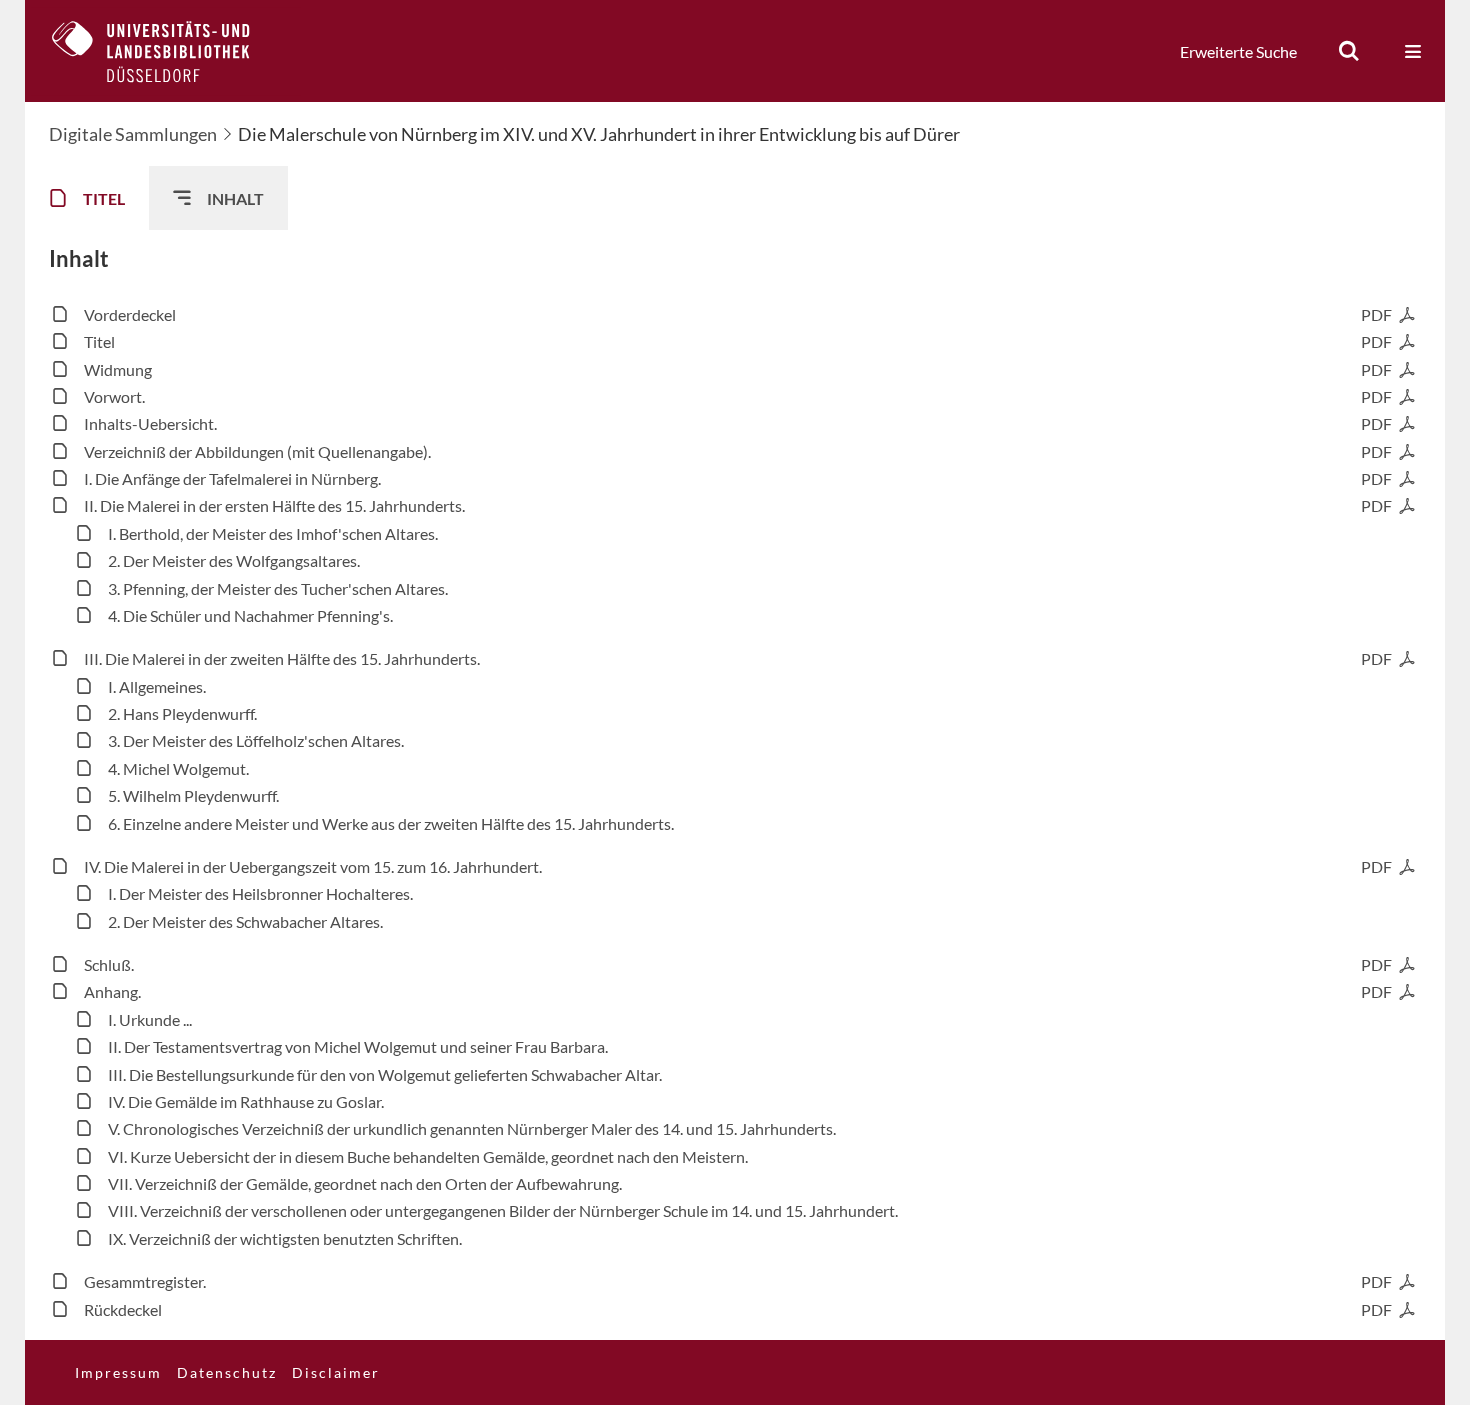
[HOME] (166, 51)
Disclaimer (336, 1372)
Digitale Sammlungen (133, 134)
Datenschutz (227, 1372)
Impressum (118, 1372)
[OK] (1349, 51)
